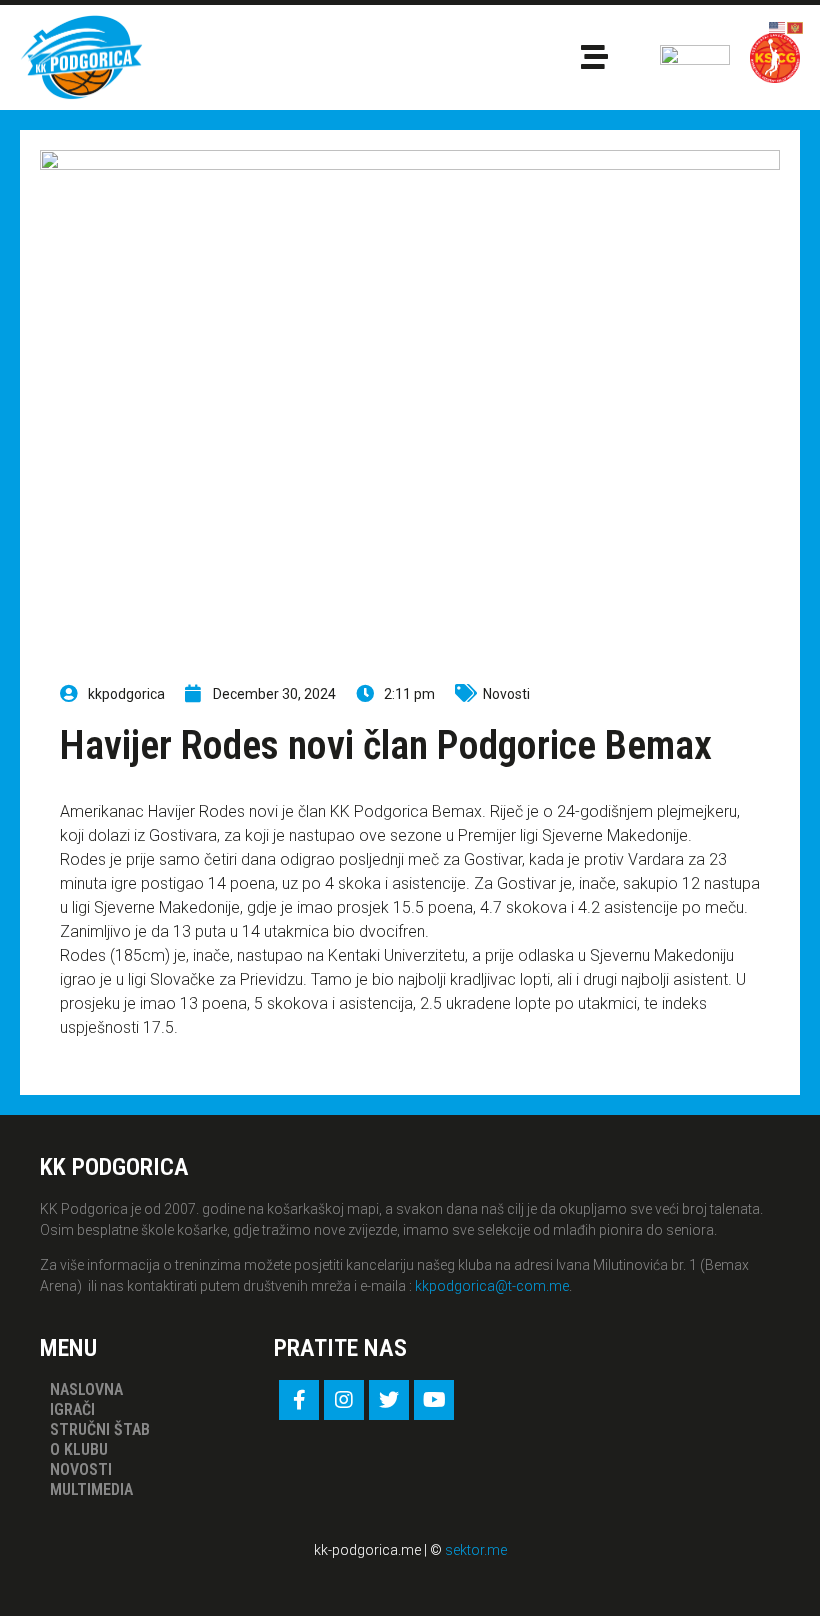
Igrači (72, 1409)
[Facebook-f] (299, 1400)
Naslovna (86, 1389)
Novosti (506, 694)
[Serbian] (796, 26)
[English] (778, 26)
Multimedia (91, 1489)
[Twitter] (389, 1400)
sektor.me (476, 1550)
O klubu (79, 1449)
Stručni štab (100, 1429)
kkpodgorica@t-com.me (492, 1286)
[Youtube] (434, 1400)
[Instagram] (344, 1400)
